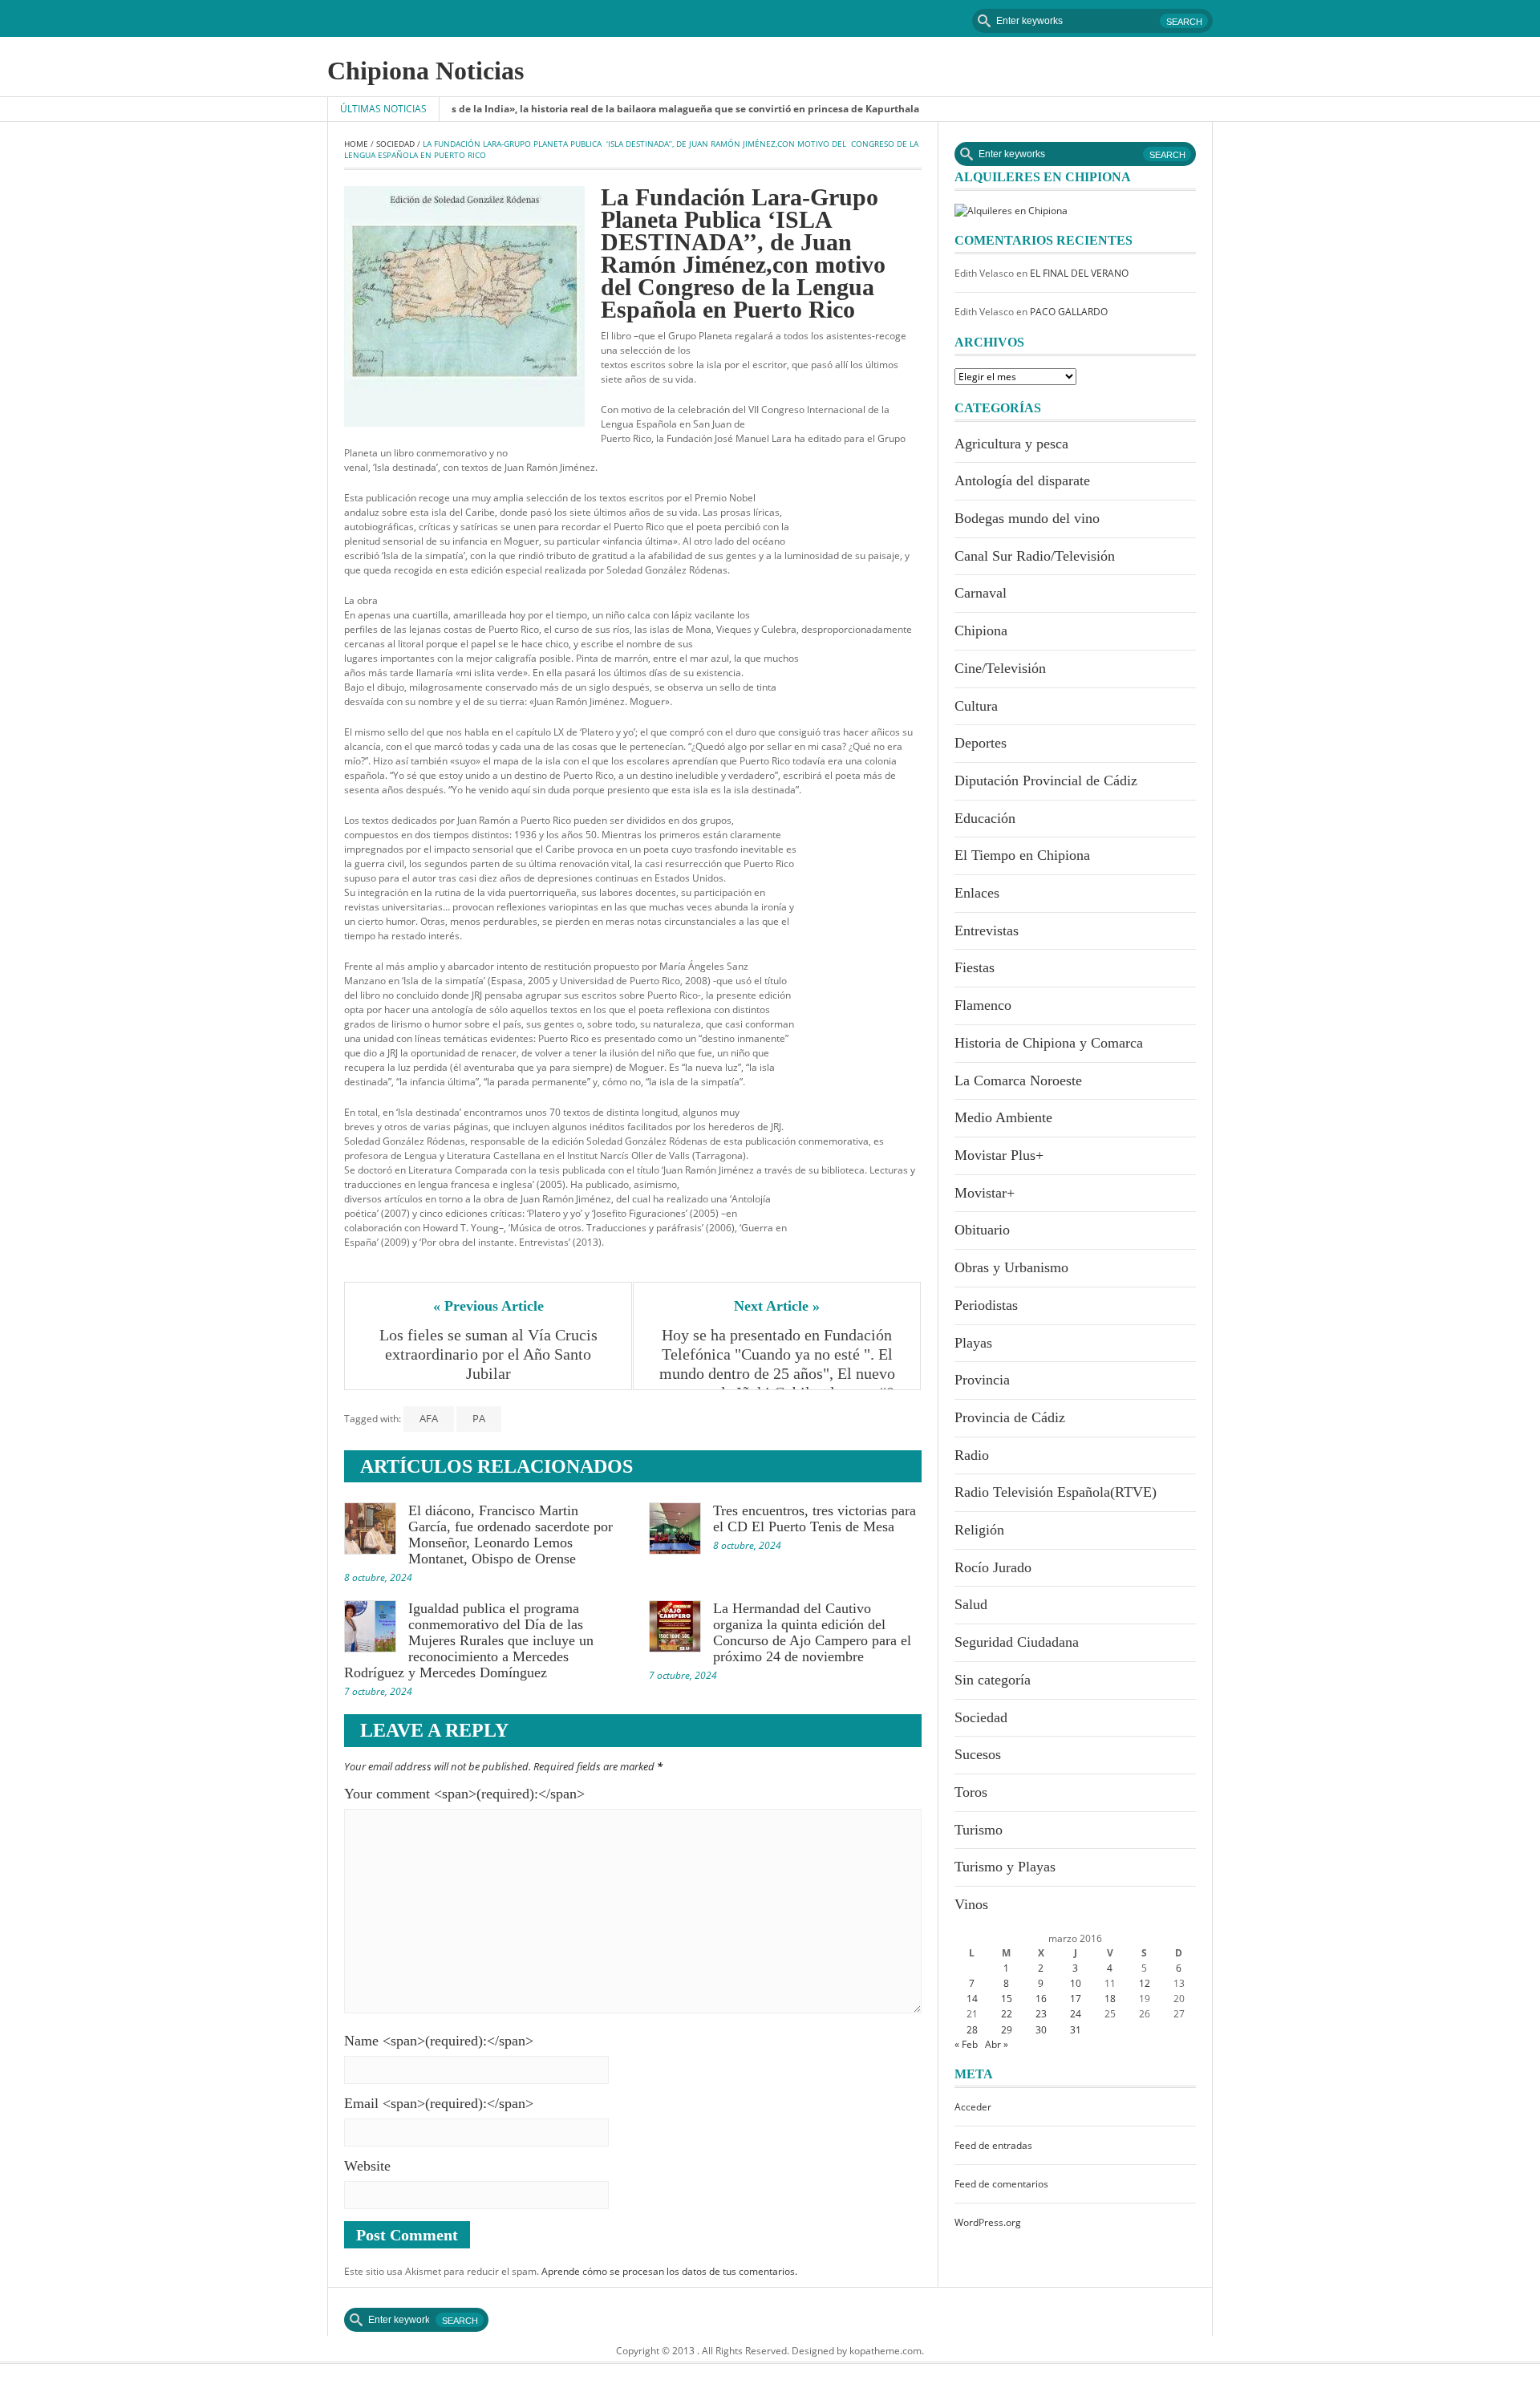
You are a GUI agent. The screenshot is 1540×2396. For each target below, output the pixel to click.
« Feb (966, 2044)
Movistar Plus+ (999, 1155)
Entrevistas (987, 930)
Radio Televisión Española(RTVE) (1056, 1492)
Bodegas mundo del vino (1027, 518)
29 (1007, 2030)
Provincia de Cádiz (1010, 1417)
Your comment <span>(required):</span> (464, 1794)
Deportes (981, 743)
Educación (985, 818)
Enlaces (977, 893)
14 (972, 1999)
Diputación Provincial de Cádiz (1046, 780)
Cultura (976, 706)
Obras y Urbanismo (1011, 1267)
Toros (971, 1792)
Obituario (982, 1230)
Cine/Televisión (1000, 668)
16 (1041, 1999)
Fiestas (975, 967)
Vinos (971, 1904)
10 (1076, 1983)
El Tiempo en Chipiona (1022, 855)
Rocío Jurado (993, 1567)
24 (1076, 2014)
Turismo (979, 1830)
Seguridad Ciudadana (1017, 1642)
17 (1076, 1999)
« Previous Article (488, 1306)
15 (1007, 1999)
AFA (429, 1418)
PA (479, 1418)
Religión (979, 1530)
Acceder (973, 2107)
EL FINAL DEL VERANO (1079, 273)
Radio (972, 1455)
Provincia (982, 1380)
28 (972, 2030)
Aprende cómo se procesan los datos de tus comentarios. (669, 2271)
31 (1076, 2030)
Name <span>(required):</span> (439, 2041)
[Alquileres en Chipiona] (1011, 210)
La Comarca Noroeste (1018, 1080)
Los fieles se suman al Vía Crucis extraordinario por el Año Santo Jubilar (490, 1354)
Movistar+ (985, 1193)
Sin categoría (993, 1680)
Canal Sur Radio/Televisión (1035, 556)
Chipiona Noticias (426, 71)
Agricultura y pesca (1011, 444)
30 (1041, 2030)
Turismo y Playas (1005, 1867)
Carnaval (981, 593)
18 (1110, 1999)
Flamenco (983, 1005)
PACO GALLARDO (1069, 312)
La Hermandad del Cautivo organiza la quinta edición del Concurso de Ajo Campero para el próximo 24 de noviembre (812, 1632)
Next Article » (777, 1306)
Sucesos (978, 1754)
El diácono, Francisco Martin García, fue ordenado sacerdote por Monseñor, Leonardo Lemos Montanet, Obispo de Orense (511, 1534)
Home (356, 144)
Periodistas (986, 1305)
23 (1041, 2014)
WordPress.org (988, 2222)
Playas (973, 1343)
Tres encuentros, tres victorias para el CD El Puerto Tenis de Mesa (815, 1518)
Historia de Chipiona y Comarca (1049, 1043)
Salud (971, 1604)
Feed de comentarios (1001, 2184)
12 (1145, 1983)
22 (1007, 2014)
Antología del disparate (1022, 480)
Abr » (997, 2044)
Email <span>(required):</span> (439, 2103)
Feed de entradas (993, 2145)
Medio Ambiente (1003, 1117)
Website (367, 2166)
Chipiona (981, 630)
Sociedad (395, 144)
